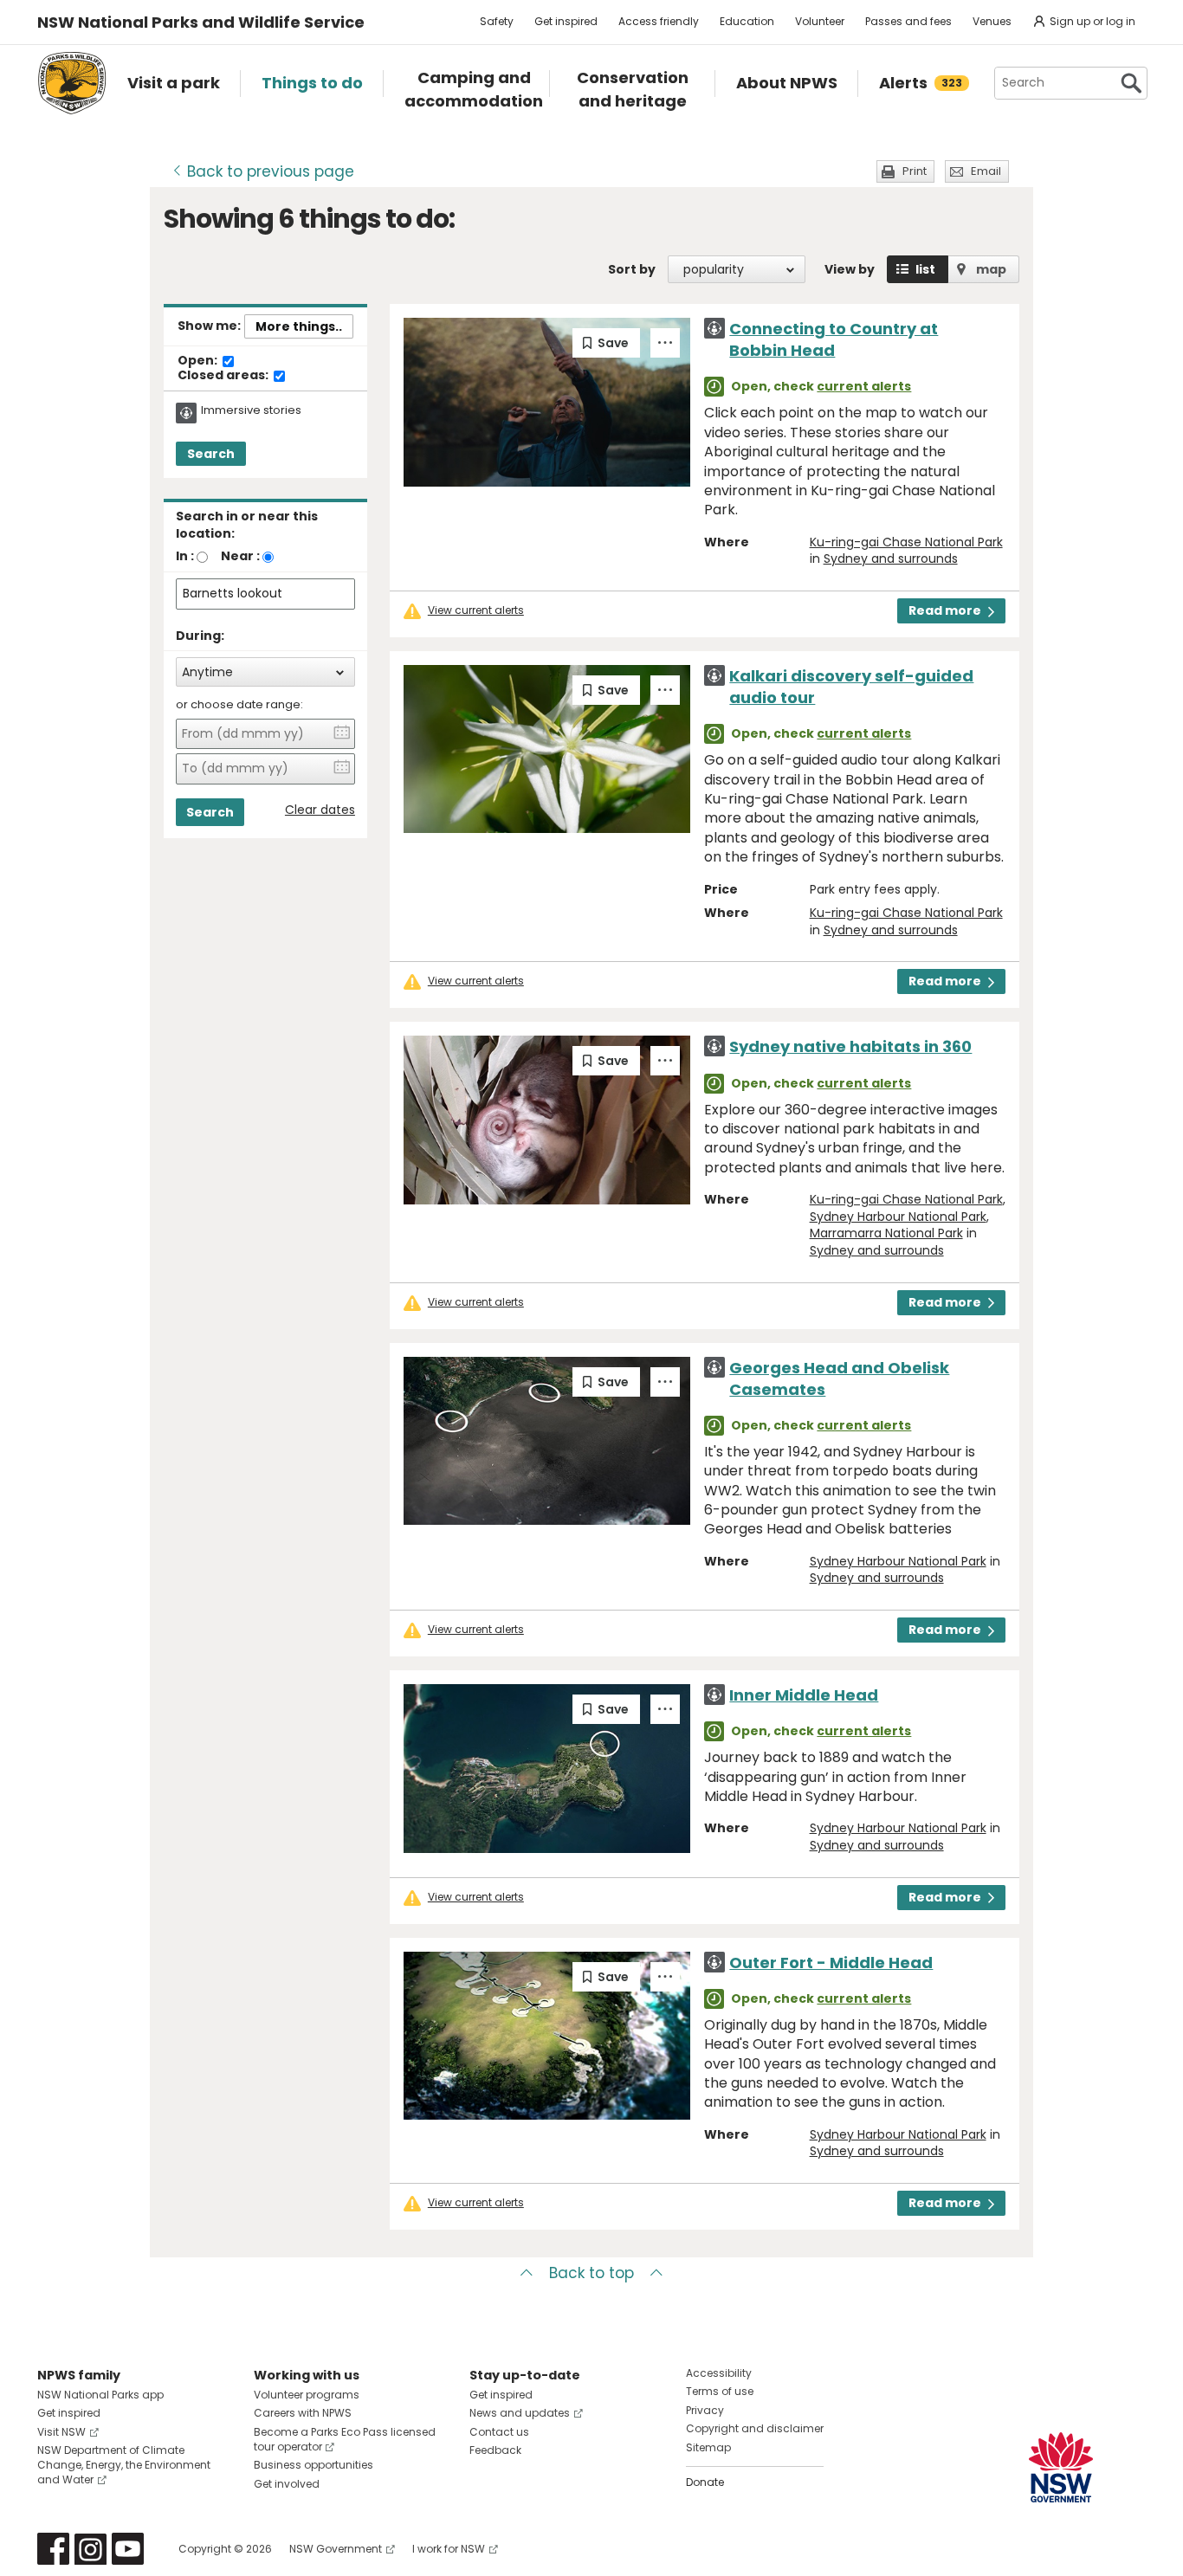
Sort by (632, 269)
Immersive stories (251, 410)
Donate (705, 2482)
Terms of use (720, 2391)
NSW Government (336, 2549)
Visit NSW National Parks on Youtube (128, 2549)
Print (915, 171)
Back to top (591, 2273)
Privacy (705, 2410)
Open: (199, 361)
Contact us (499, 2432)
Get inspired (566, 21)
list (925, 269)
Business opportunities (314, 2465)
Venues (992, 21)
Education (747, 21)
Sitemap (708, 2447)
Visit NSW (61, 2432)
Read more (945, 610)
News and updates (520, 2413)
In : (185, 556)
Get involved (287, 2484)
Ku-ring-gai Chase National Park (906, 542)
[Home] (72, 83)
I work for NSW (449, 2549)
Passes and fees (908, 21)
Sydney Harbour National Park (898, 1217)
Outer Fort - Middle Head (831, 1963)
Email (986, 171)
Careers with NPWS (303, 2413)
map (991, 269)
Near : (240, 556)
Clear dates (320, 810)
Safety (497, 21)
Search (211, 454)
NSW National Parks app (100, 2395)
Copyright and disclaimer (755, 2428)
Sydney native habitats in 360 (850, 1046)
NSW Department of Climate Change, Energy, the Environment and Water (124, 2465)
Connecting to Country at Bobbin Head (834, 339)
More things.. (299, 326)
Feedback (495, 2450)
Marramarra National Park (886, 1233)
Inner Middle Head (804, 1695)
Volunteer (820, 21)
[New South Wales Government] (1061, 2467)
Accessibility (719, 2373)
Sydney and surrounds (891, 558)
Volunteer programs (307, 2395)
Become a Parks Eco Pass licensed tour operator (345, 2439)
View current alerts (476, 610)
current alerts (864, 386)
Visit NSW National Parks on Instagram (91, 2549)
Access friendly (659, 21)
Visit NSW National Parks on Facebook (53, 2549)
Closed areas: (224, 376)
